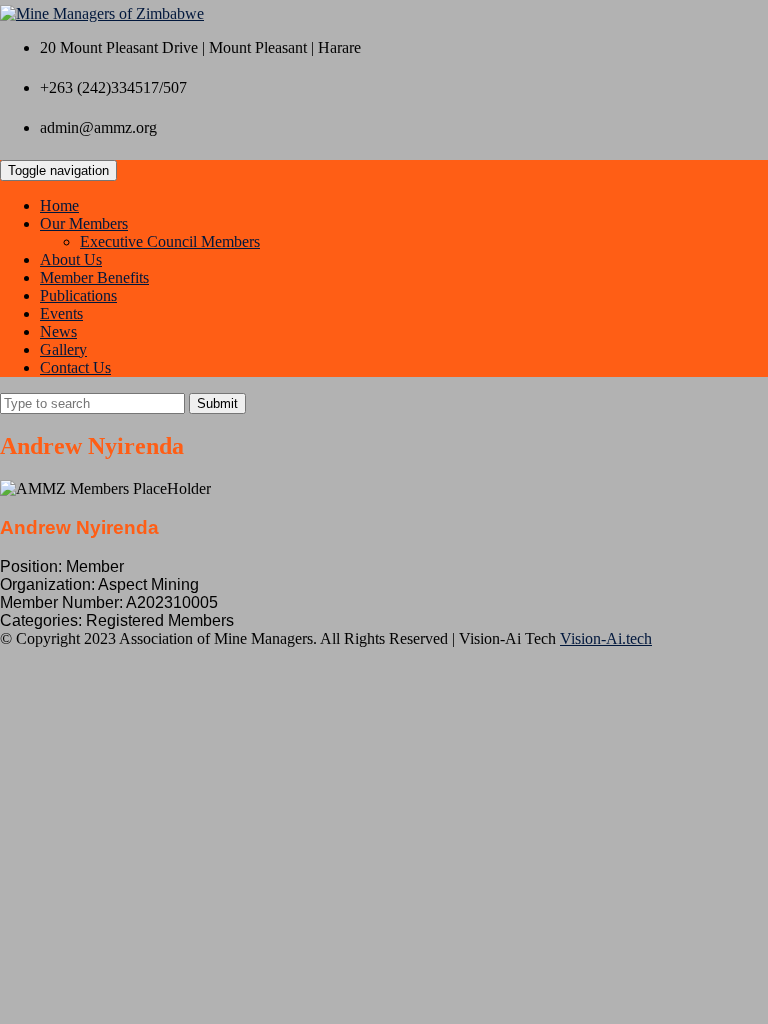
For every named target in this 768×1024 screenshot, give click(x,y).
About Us (71, 259)
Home (59, 205)
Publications (78, 295)
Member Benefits (94, 277)
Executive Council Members (170, 241)
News (58, 331)
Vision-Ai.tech (606, 638)
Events (61, 313)
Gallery (63, 349)
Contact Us (75, 367)
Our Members (84, 223)
